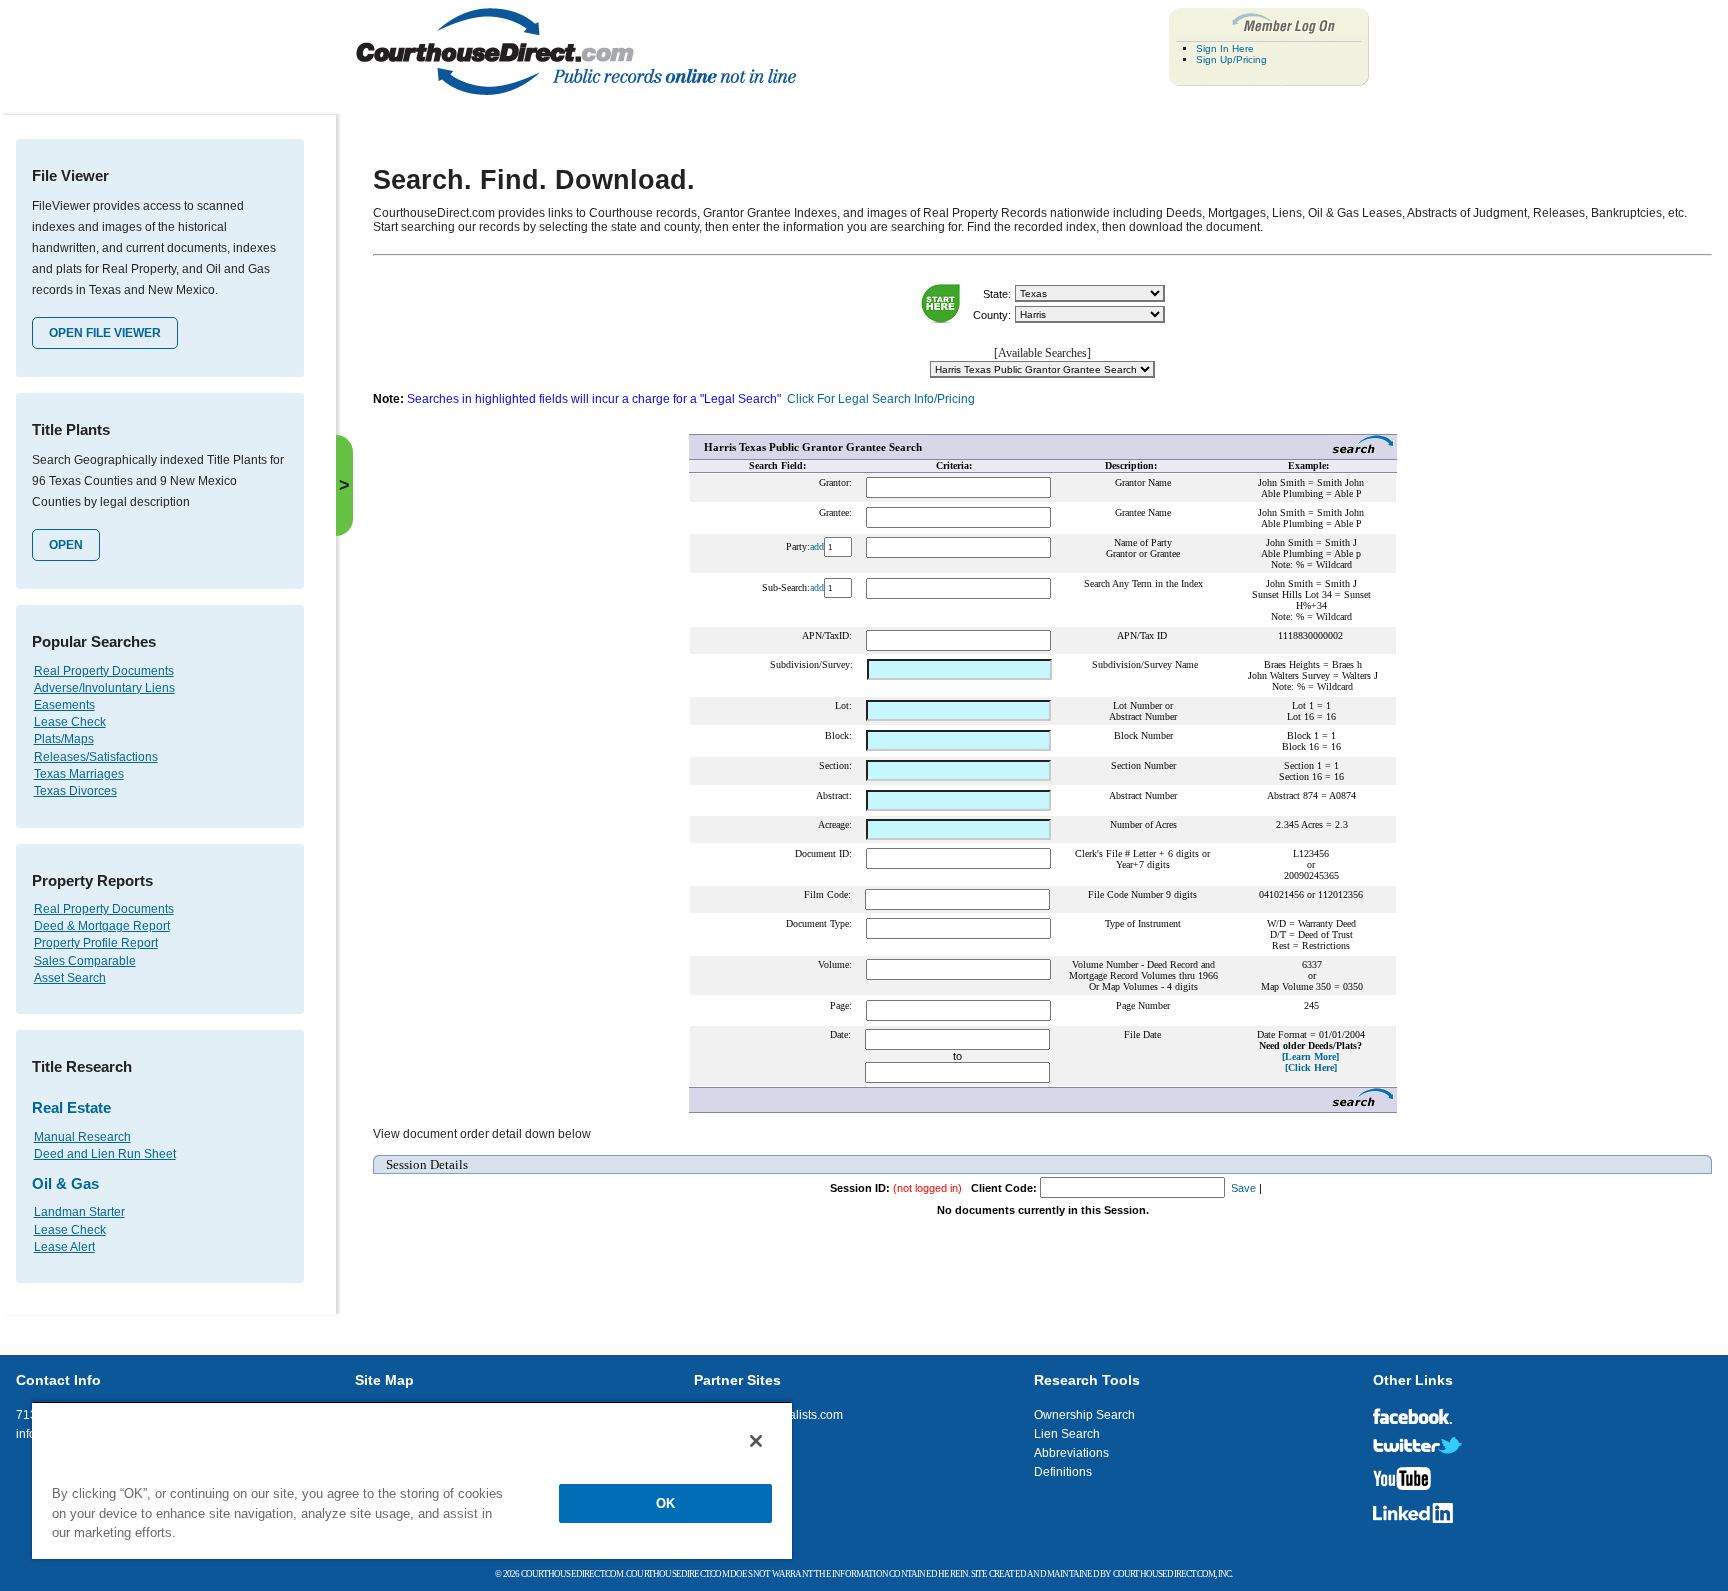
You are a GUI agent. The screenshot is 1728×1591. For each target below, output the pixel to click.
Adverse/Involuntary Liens (104, 688)
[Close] (756, 1441)
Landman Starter (79, 1212)
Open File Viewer (105, 333)
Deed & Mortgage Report (102, 926)
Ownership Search (1084, 1415)
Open (66, 545)
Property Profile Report (96, 943)
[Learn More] (1310, 1056)
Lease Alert (64, 1247)
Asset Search (70, 978)
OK (665, 1503)
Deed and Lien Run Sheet (105, 1154)
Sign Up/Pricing (1231, 59)
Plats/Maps (64, 739)
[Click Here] (1311, 1067)
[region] (412, 1480)
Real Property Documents (104, 671)
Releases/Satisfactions (96, 757)
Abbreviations (1071, 1453)
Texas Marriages (79, 774)
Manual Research (82, 1137)
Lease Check (70, 722)
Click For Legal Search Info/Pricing (881, 399)
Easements (64, 705)
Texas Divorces (75, 791)
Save (1243, 1188)
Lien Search (1067, 1434)
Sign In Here (1225, 48)
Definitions (1063, 1472)
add (817, 546)
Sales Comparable (85, 961)
